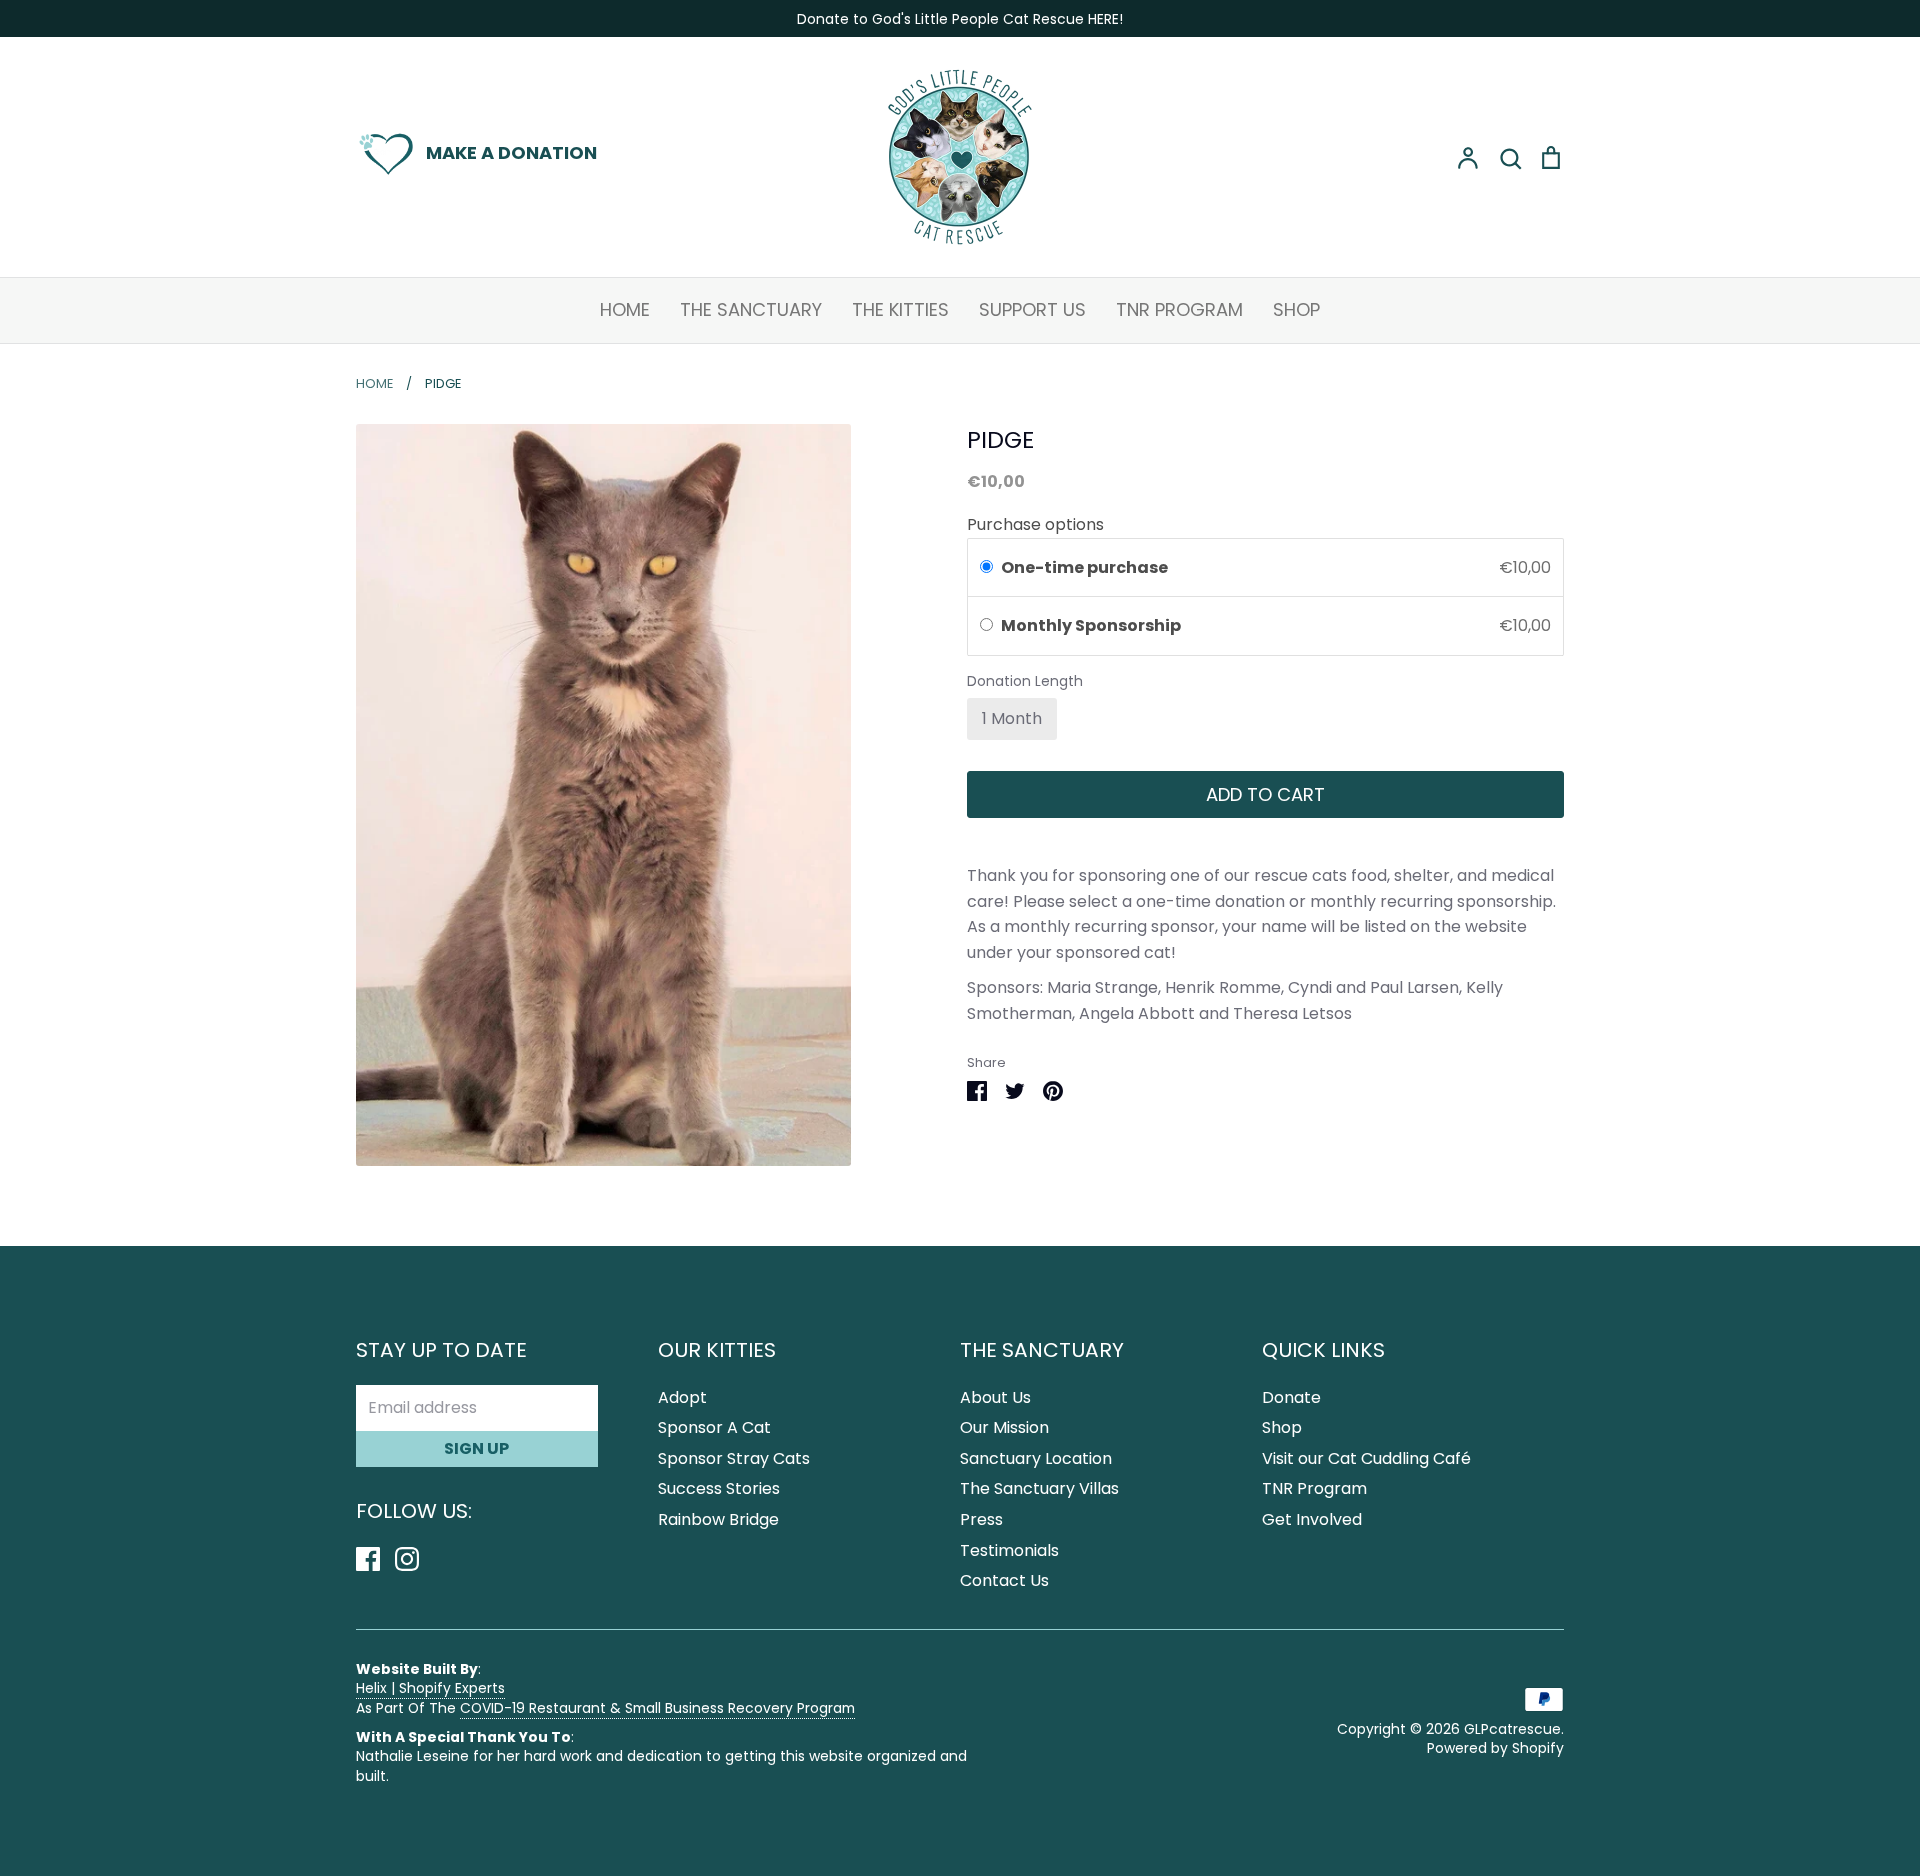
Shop (1296, 309)
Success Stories (719, 1488)
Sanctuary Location (1036, 1458)
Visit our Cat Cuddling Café (1366, 1458)
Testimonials (1009, 1550)
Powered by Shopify (1495, 1748)
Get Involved (1312, 1519)
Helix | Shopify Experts (430, 1688)
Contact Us (1004, 1580)
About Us (995, 1397)
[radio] (986, 568)
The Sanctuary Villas (1039, 1488)
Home (625, 309)
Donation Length (1025, 681)
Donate (1291, 1397)
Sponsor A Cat (714, 1427)
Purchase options (1035, 524)
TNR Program (1179, 309)
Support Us (1032, 309)
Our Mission (1004, 1427)
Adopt (682, 1397)
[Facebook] (375, 1557)
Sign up (476, 1448)
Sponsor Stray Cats (734, 1458)
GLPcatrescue (1512, 1729)
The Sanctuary (751, 309)
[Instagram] (414, 1557)
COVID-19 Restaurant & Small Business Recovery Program (657, 1708)
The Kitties (900, 309)
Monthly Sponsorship (1092, 625)
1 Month (1012, 718)
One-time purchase (1084, 567)
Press (981, 1519)
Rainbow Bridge (718, 1519)
